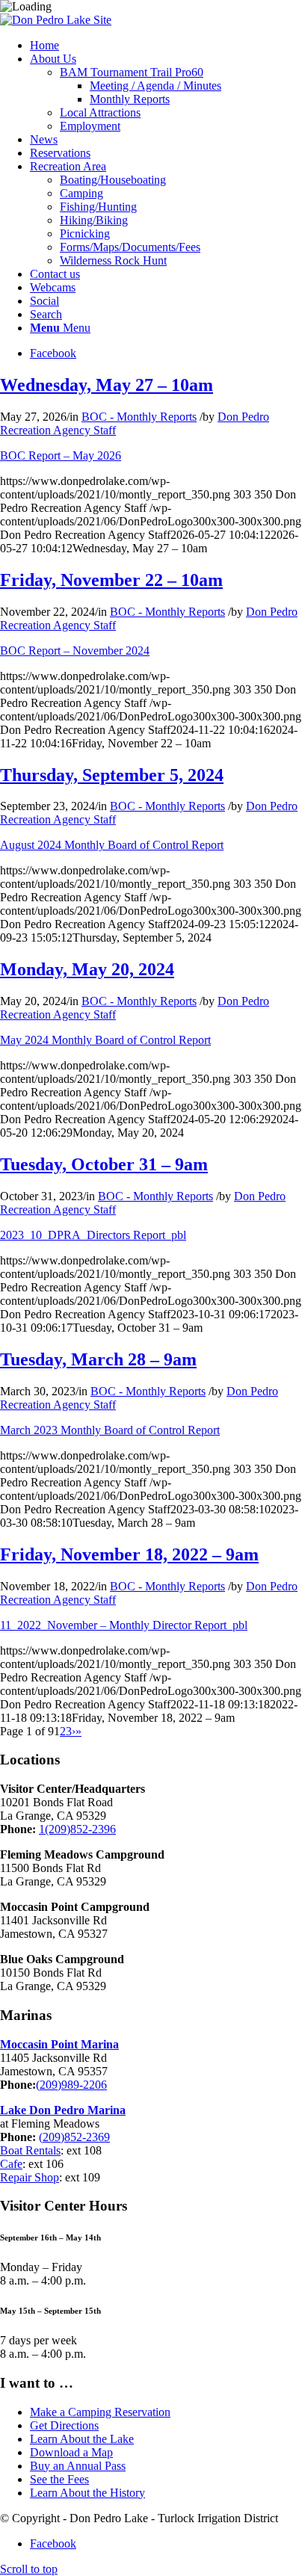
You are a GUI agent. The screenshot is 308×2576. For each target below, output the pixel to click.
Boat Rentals (30, 2150)
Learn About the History (87, 2493)
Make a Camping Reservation (100, 2412)
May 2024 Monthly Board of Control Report (105, 1040)
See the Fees (59, 2479)
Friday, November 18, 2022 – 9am (129, 1554)
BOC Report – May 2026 (61, 455)
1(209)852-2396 (77, 1829)
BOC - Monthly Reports (139, 417)
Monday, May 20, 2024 (87, 969)
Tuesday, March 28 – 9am (98, 1359)
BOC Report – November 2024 (75, 651)
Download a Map (71, 2452)
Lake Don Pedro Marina (63, 2110)
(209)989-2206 (71, 2085)
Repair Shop (30, 2177)
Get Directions (64, 2425)
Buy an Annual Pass (78, 2466)
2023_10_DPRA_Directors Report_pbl (93, 1235)
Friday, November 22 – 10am (111, 580)
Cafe (11, 2164)
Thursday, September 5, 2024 (112, 775)
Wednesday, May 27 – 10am (107, 385)
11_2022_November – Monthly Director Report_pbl (124, 1625)
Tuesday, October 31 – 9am (104, 1164)
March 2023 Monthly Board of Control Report (110, 1430)
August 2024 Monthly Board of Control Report (112, 845)
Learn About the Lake (82, 2439)
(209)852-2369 (74, 2137)
